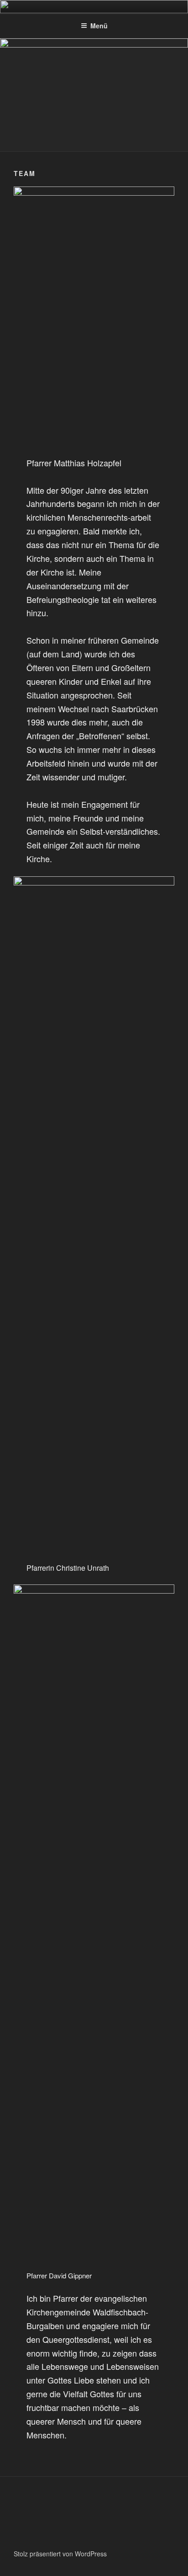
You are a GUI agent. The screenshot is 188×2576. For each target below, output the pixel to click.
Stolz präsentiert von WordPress (60, 2554)
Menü (99, 26)
